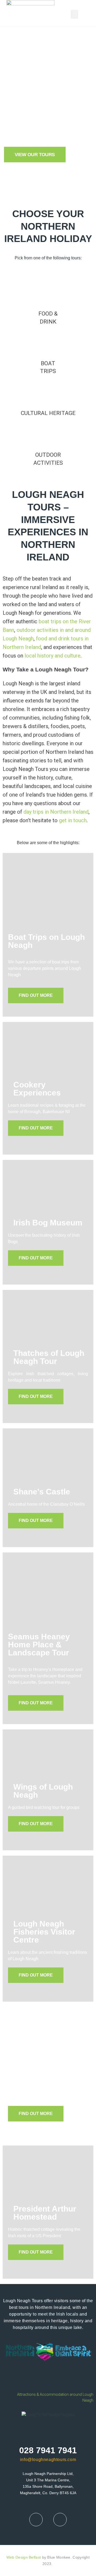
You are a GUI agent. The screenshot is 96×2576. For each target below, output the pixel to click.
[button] (74, 14)
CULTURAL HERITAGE (48, 413)
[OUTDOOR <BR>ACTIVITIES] (48, 435)
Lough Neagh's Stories (42, 2074)
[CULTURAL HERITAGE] (48, 393)
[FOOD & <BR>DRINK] (48, 294)
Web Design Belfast (24, 2557)
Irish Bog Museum (48, 1223)
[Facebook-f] (36, 2520)
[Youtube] (60, 2520)
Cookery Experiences (37, 1089)
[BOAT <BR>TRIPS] (48, 343)
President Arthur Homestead (45, 2213)
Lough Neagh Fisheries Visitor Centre (44, 1932)
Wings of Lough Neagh (43, 1791)
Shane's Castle (42, 1492)
